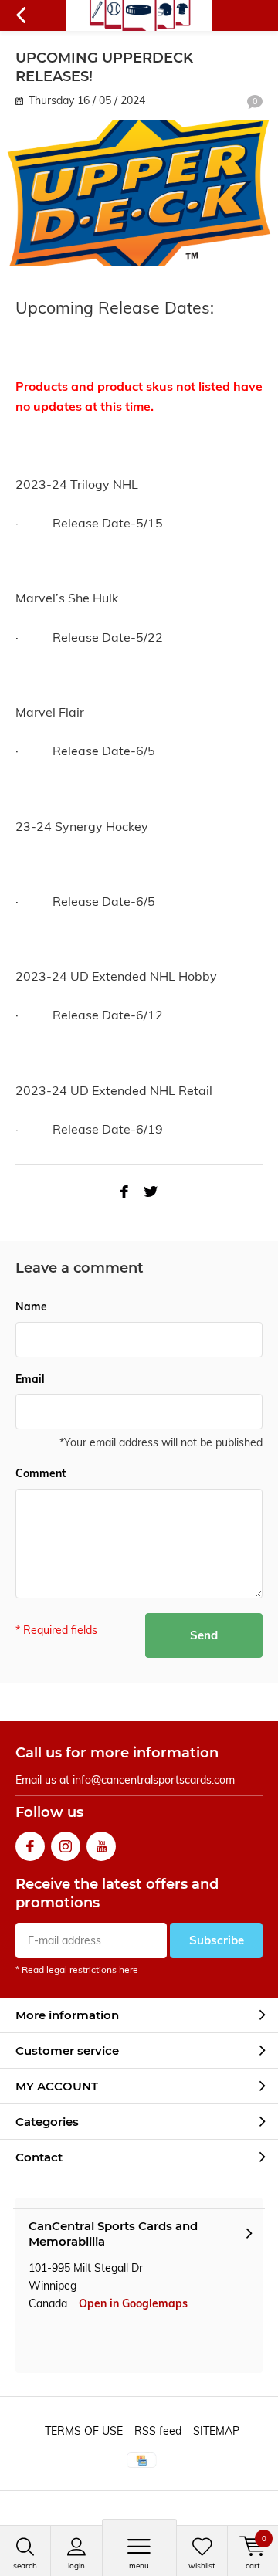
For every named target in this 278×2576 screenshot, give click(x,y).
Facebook (30, 1846)
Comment (41, 1473)
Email (30, 1379)
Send (204, 1635)
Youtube (101, 1846)
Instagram (66, 1846)
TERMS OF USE (84, 2431)
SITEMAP (216, 2431)
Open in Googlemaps (133, 2303)
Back (20, 15)
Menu (139, 2566)
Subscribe (217, 1940)
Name (31, 1307)
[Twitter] (151, 1192)
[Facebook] (124, 1192)
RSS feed (158, 2431)
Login (76, 2566)
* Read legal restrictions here (77, 1969)
